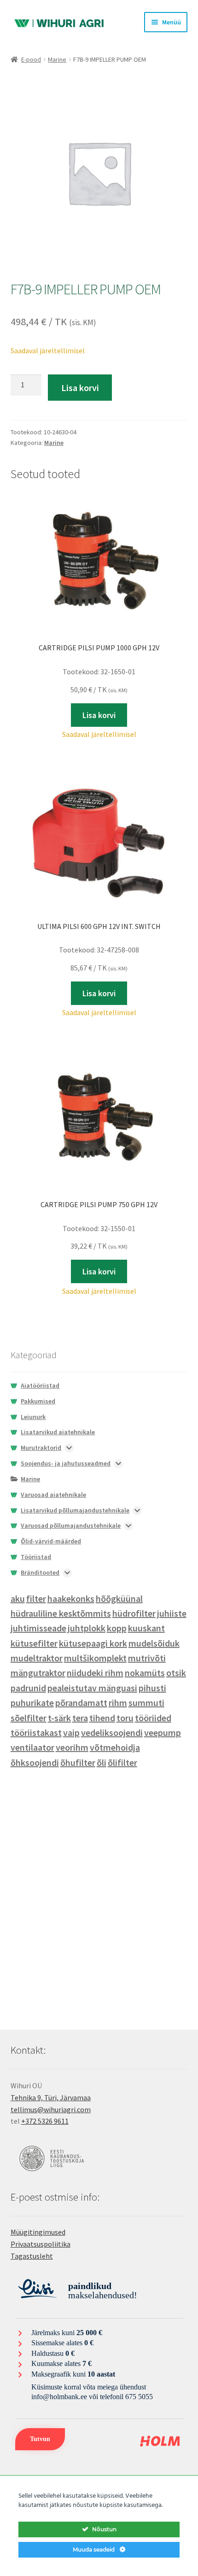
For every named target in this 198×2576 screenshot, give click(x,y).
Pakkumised (38, 1401)
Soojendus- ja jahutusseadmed (66, 1463)
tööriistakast (36, 1732)
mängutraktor (38, 1673)
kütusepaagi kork (93, 1643)
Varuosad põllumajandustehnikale (71, 1525)
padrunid (28, 1688)
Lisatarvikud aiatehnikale (58, 1432)
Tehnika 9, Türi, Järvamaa (51, 2097)
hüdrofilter (134, 1613)
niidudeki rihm (95, 1673)
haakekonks (71, 1598)
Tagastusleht (32, 2256)
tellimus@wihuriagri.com (51, 2109)
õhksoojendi (35, 1762)
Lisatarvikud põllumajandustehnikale (75, 1510)
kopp (117, 1628)
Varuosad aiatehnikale (53, 1495)
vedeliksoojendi (112, 1732)
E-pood (31, 59)
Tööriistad (36, 1557)
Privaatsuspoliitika (41, 2244)
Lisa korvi (80, 388)
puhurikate (32, 1703)
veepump (163, 1732)
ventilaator (32, 1747)
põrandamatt (81, 1703)
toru (125, 1718)
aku (18, 1598)
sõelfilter (29, 1718)
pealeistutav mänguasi (92, 1688)
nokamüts (145, 1673)
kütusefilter (34, 1643)
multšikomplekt (95, 1658)
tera (80, 1718)
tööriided (153, 1718)
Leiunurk (33, 1417)
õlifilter (122, 1762)
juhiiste (172, 1613)
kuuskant (146, 1628)
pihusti (152, 1688)
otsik (176, 1673)
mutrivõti (147, 1658)
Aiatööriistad (40, 1385)
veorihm (72, 1747)
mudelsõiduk (154, 1643)
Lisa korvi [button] (99, 715)
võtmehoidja (115, 1747)
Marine (57, 59)
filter (36, 1598)
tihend (102, 1718)
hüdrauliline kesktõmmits (61, 1613)
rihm (118, 1703)
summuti (146, 1703)
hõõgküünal (119, 1598)
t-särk (59, 1718)
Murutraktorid (41, 1448)
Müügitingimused (38, 2232)
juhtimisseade (38, 1628)
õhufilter (78, 1762)
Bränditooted (40, 1572)
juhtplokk (87, 1628)
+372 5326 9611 (45, 2121)
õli (102, 1762)
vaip (71, 1732)
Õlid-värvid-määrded (51, 1541)
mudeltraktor (37, 1658)
